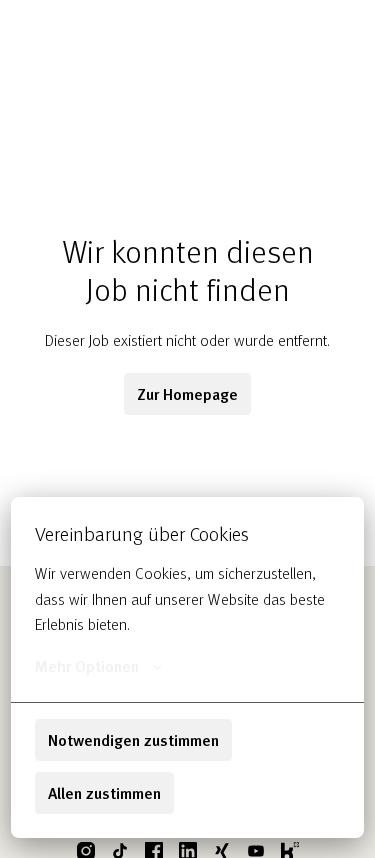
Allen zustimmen (104, 793)
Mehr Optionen (87, 666)
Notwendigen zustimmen (133, 740)
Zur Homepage (187, 394)
